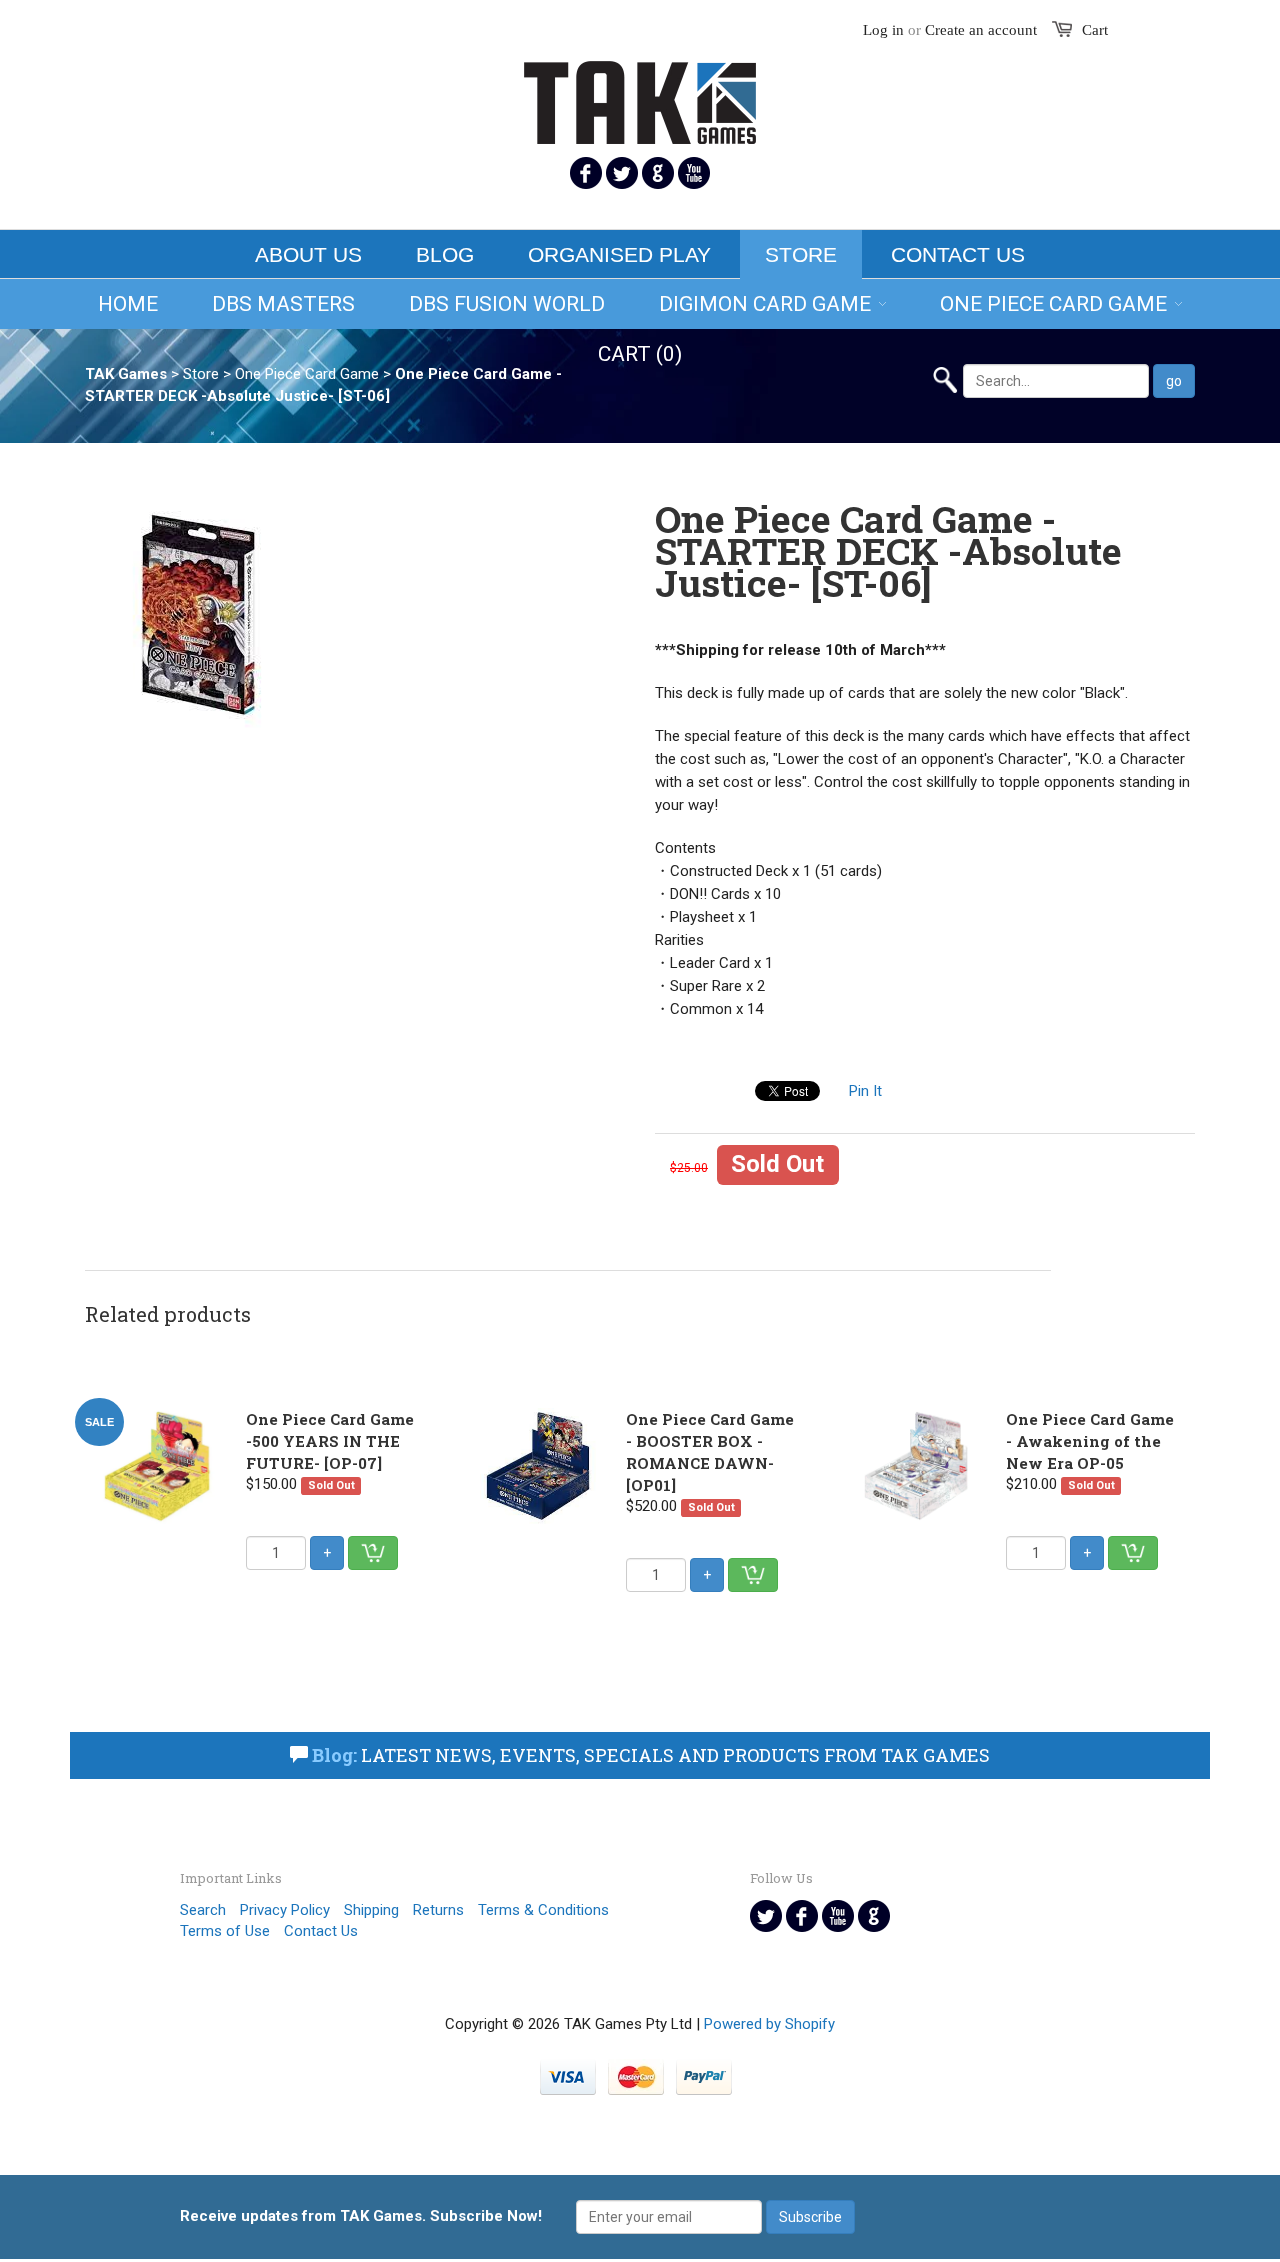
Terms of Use (225, 1931)
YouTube (694, 173)
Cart (1095, 30)
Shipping (371, 1910)
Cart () (640, 354)
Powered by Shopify (769, 2024)
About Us (308, 254)
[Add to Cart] (373, 1553)
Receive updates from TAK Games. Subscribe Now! (361, 2216)
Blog (445, 254)
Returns (438, 1910)
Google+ (658, 173)
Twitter (622, 173)
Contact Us (958, 254)
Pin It (865, 1091)
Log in (883, 30)
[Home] (640, 90)
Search (203, 1910)
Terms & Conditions (543, 1910)
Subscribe (810, 2217)
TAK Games (126, 374)
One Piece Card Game (307, 374)
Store (801, 254)
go (1174, 381)
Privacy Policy (285, 1910)
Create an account (981, 30)
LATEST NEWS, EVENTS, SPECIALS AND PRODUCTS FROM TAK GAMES (651, 1755)
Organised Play (619, 254)
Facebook (586, 173)
